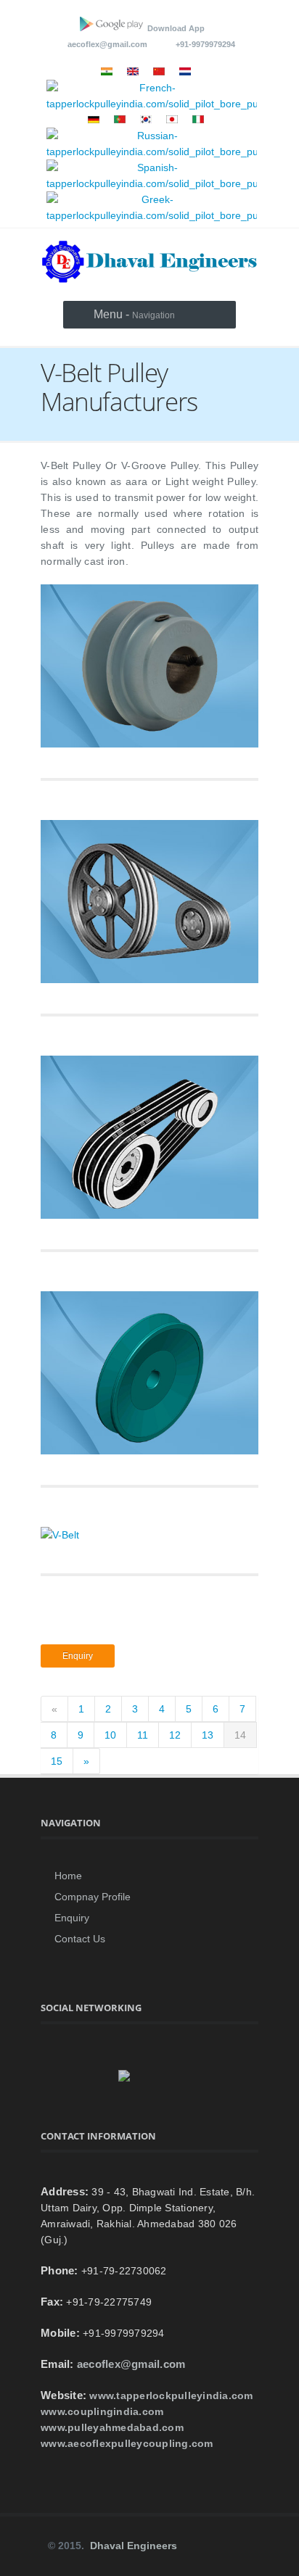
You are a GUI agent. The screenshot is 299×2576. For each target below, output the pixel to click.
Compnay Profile (93, 1897)
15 (57, 1761)
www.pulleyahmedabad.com (112, 2427)
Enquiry (78, 1656)
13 (208, 1735)
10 (110, 1735)
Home (68, 1876)
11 (143, 1735)
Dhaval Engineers (134, 2546)
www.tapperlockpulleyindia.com (171, 2395)
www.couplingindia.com (102, 2411)
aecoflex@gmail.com (107, 44)
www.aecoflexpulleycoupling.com (127, 2443)
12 (175, 1735)
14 (240, 1735)
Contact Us (80, 1939)
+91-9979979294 (202, 44)
